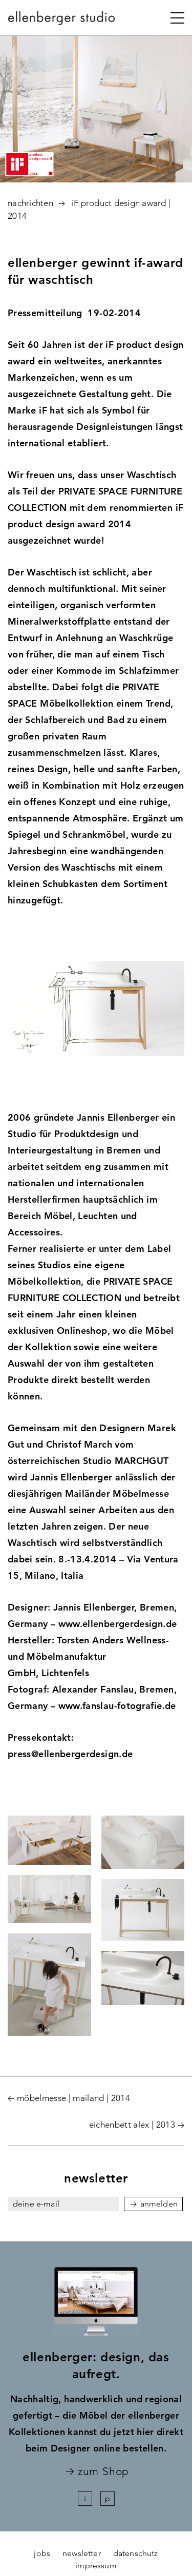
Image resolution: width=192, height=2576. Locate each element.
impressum (96, 2565)
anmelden (159, 2204)
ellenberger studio (62, 21)
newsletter (82, 2553)
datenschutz (136, 2553)
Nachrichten (30, 203)
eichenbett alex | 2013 (132, 2125)
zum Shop (103, 2472)
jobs (42, 2553)
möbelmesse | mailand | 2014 (73, 2098)
